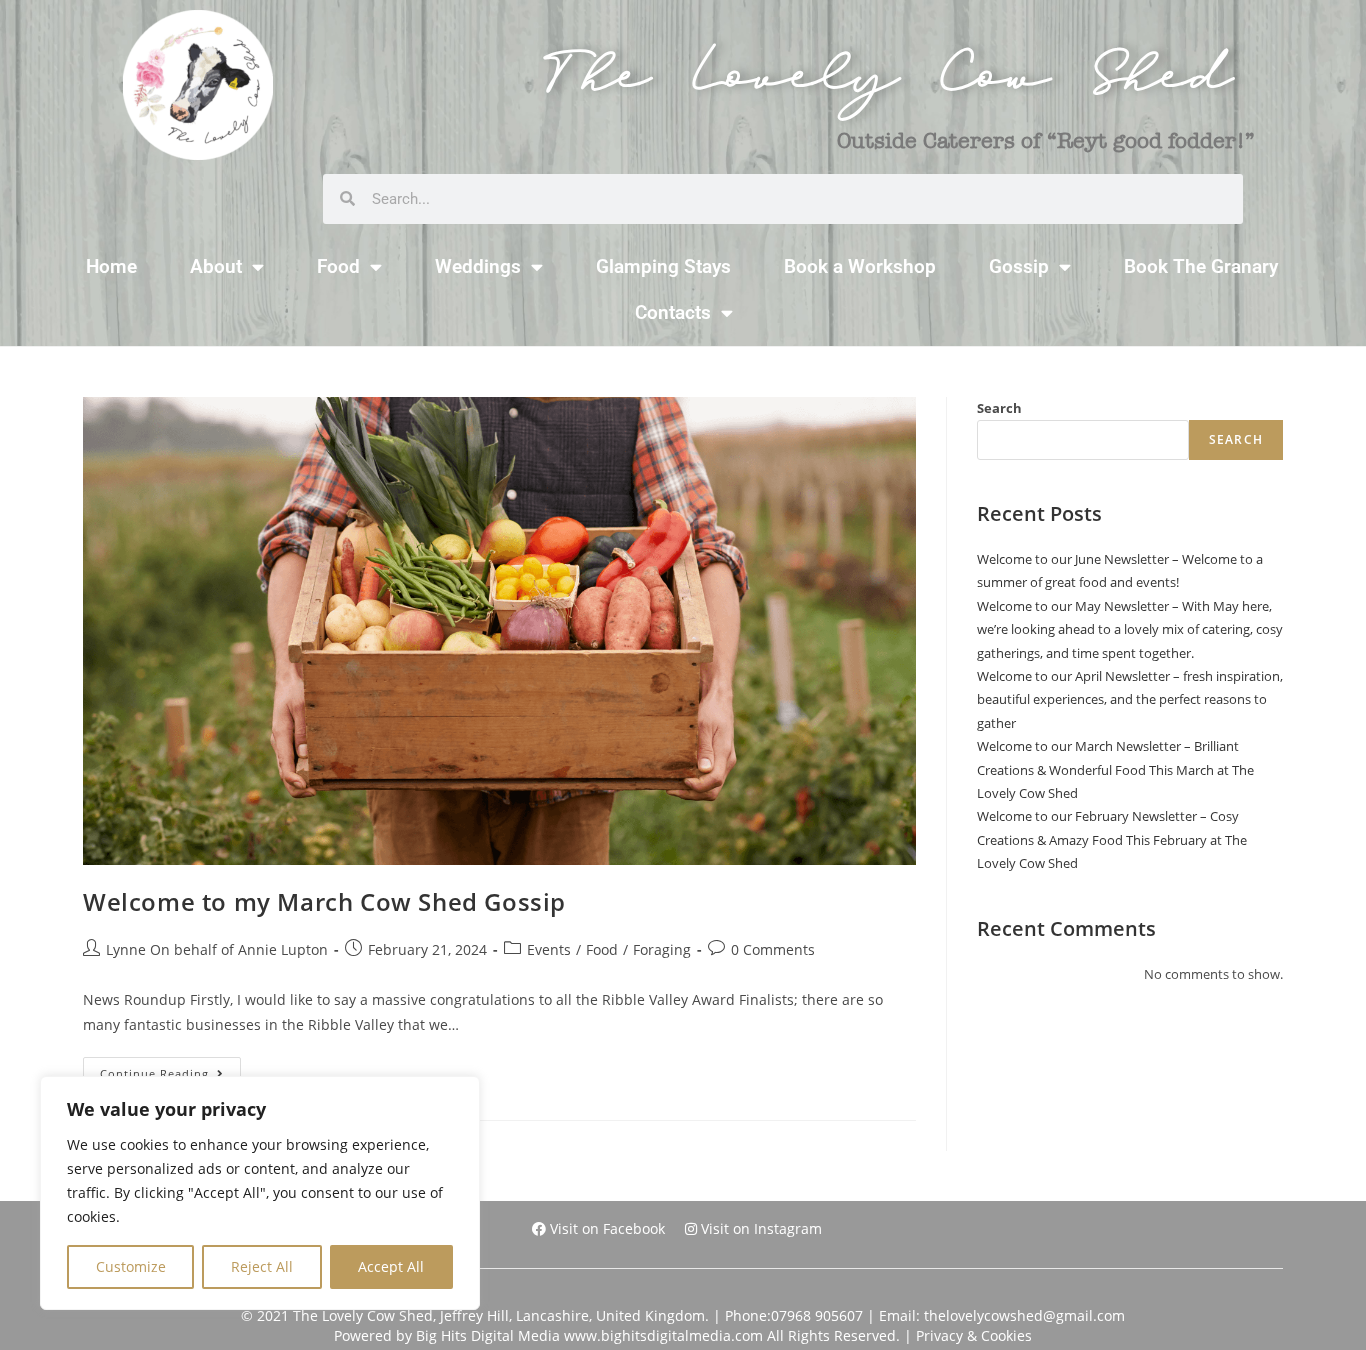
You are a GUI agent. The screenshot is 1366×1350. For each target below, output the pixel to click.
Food (338, 266)
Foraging (662, 949)
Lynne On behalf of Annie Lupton (217, 949)
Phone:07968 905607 (794, 1315)
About (216, 266)
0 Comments (773, 949)
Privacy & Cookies (974, 1335)
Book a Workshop (860, 266)
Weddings (478, 266)
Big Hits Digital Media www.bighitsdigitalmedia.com (589, 1335)
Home (111, 266)
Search (999, 408)
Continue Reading (170, 1069)
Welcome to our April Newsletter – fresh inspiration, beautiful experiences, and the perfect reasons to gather (1130, 699)
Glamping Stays (663, 266)
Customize (131, 1266)
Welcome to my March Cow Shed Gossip (324, 901)
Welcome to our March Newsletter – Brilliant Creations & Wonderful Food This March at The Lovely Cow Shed (1115, 769)
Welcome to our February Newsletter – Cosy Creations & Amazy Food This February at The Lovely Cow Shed (1112, 839)
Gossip (1019, 266)
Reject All (262, 1266)
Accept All (391, 1266)
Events (549, 949)
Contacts (673, 312)
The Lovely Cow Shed (888, 84)
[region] (260, 1193)
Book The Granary (1201, 266)
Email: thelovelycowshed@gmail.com (1002, 1315)
